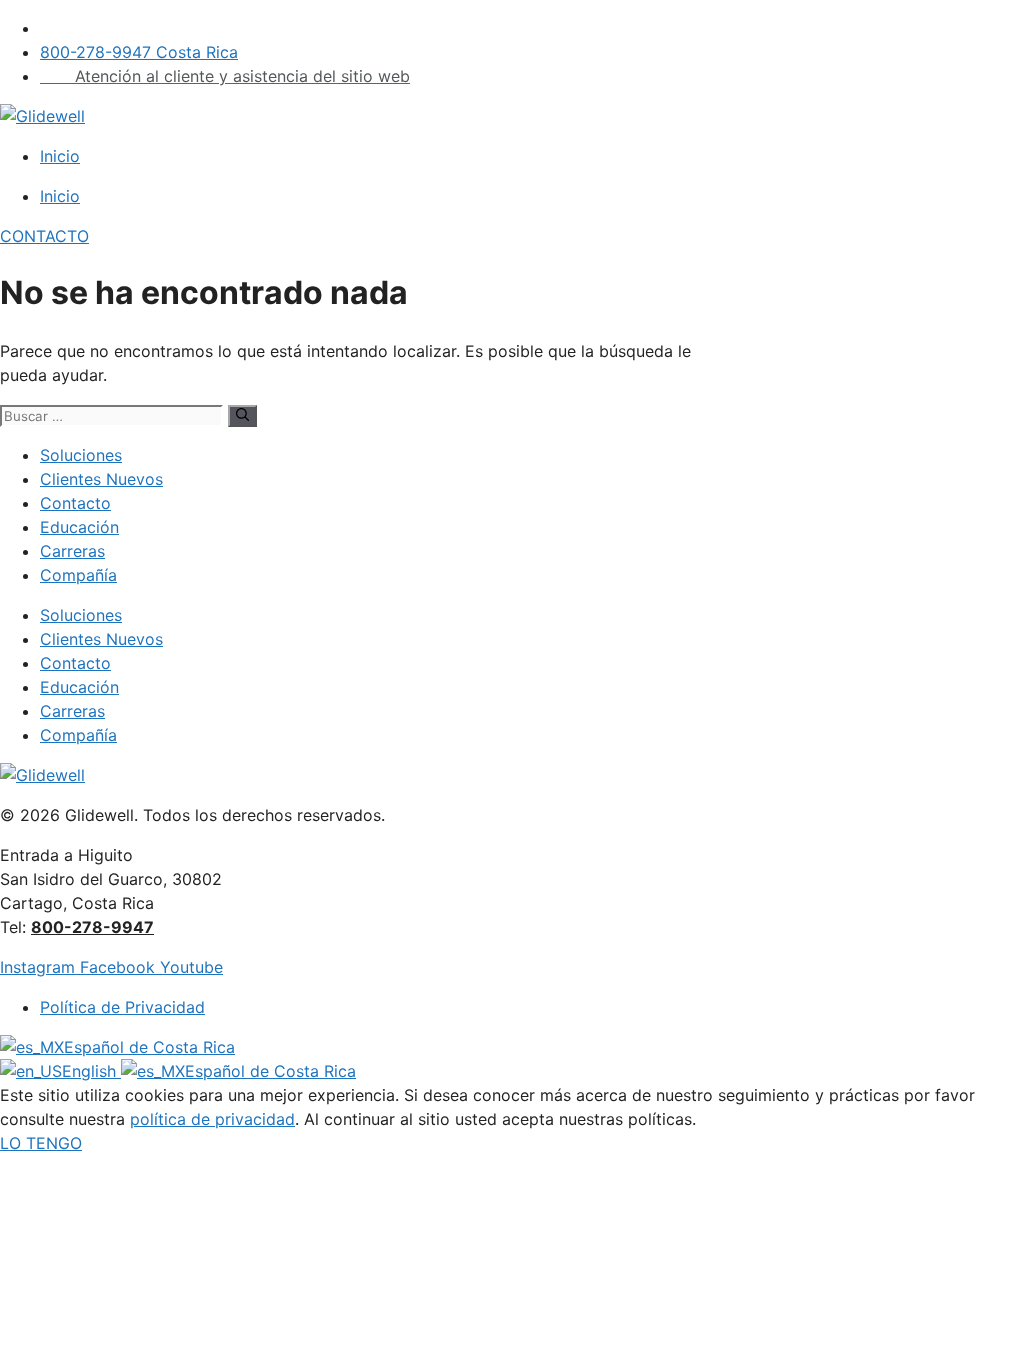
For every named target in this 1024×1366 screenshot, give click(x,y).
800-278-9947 (92, 927)
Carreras (72, 551)
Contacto (75, 503)
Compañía (78, 575)
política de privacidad (212, 1119)
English (91, 1071)
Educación (79, 527)
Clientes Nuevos (101, 479)
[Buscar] (242, 416)
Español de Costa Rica (149, 1047)
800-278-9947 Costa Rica (139, 52)
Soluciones (81, 455)
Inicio (60, 156)
